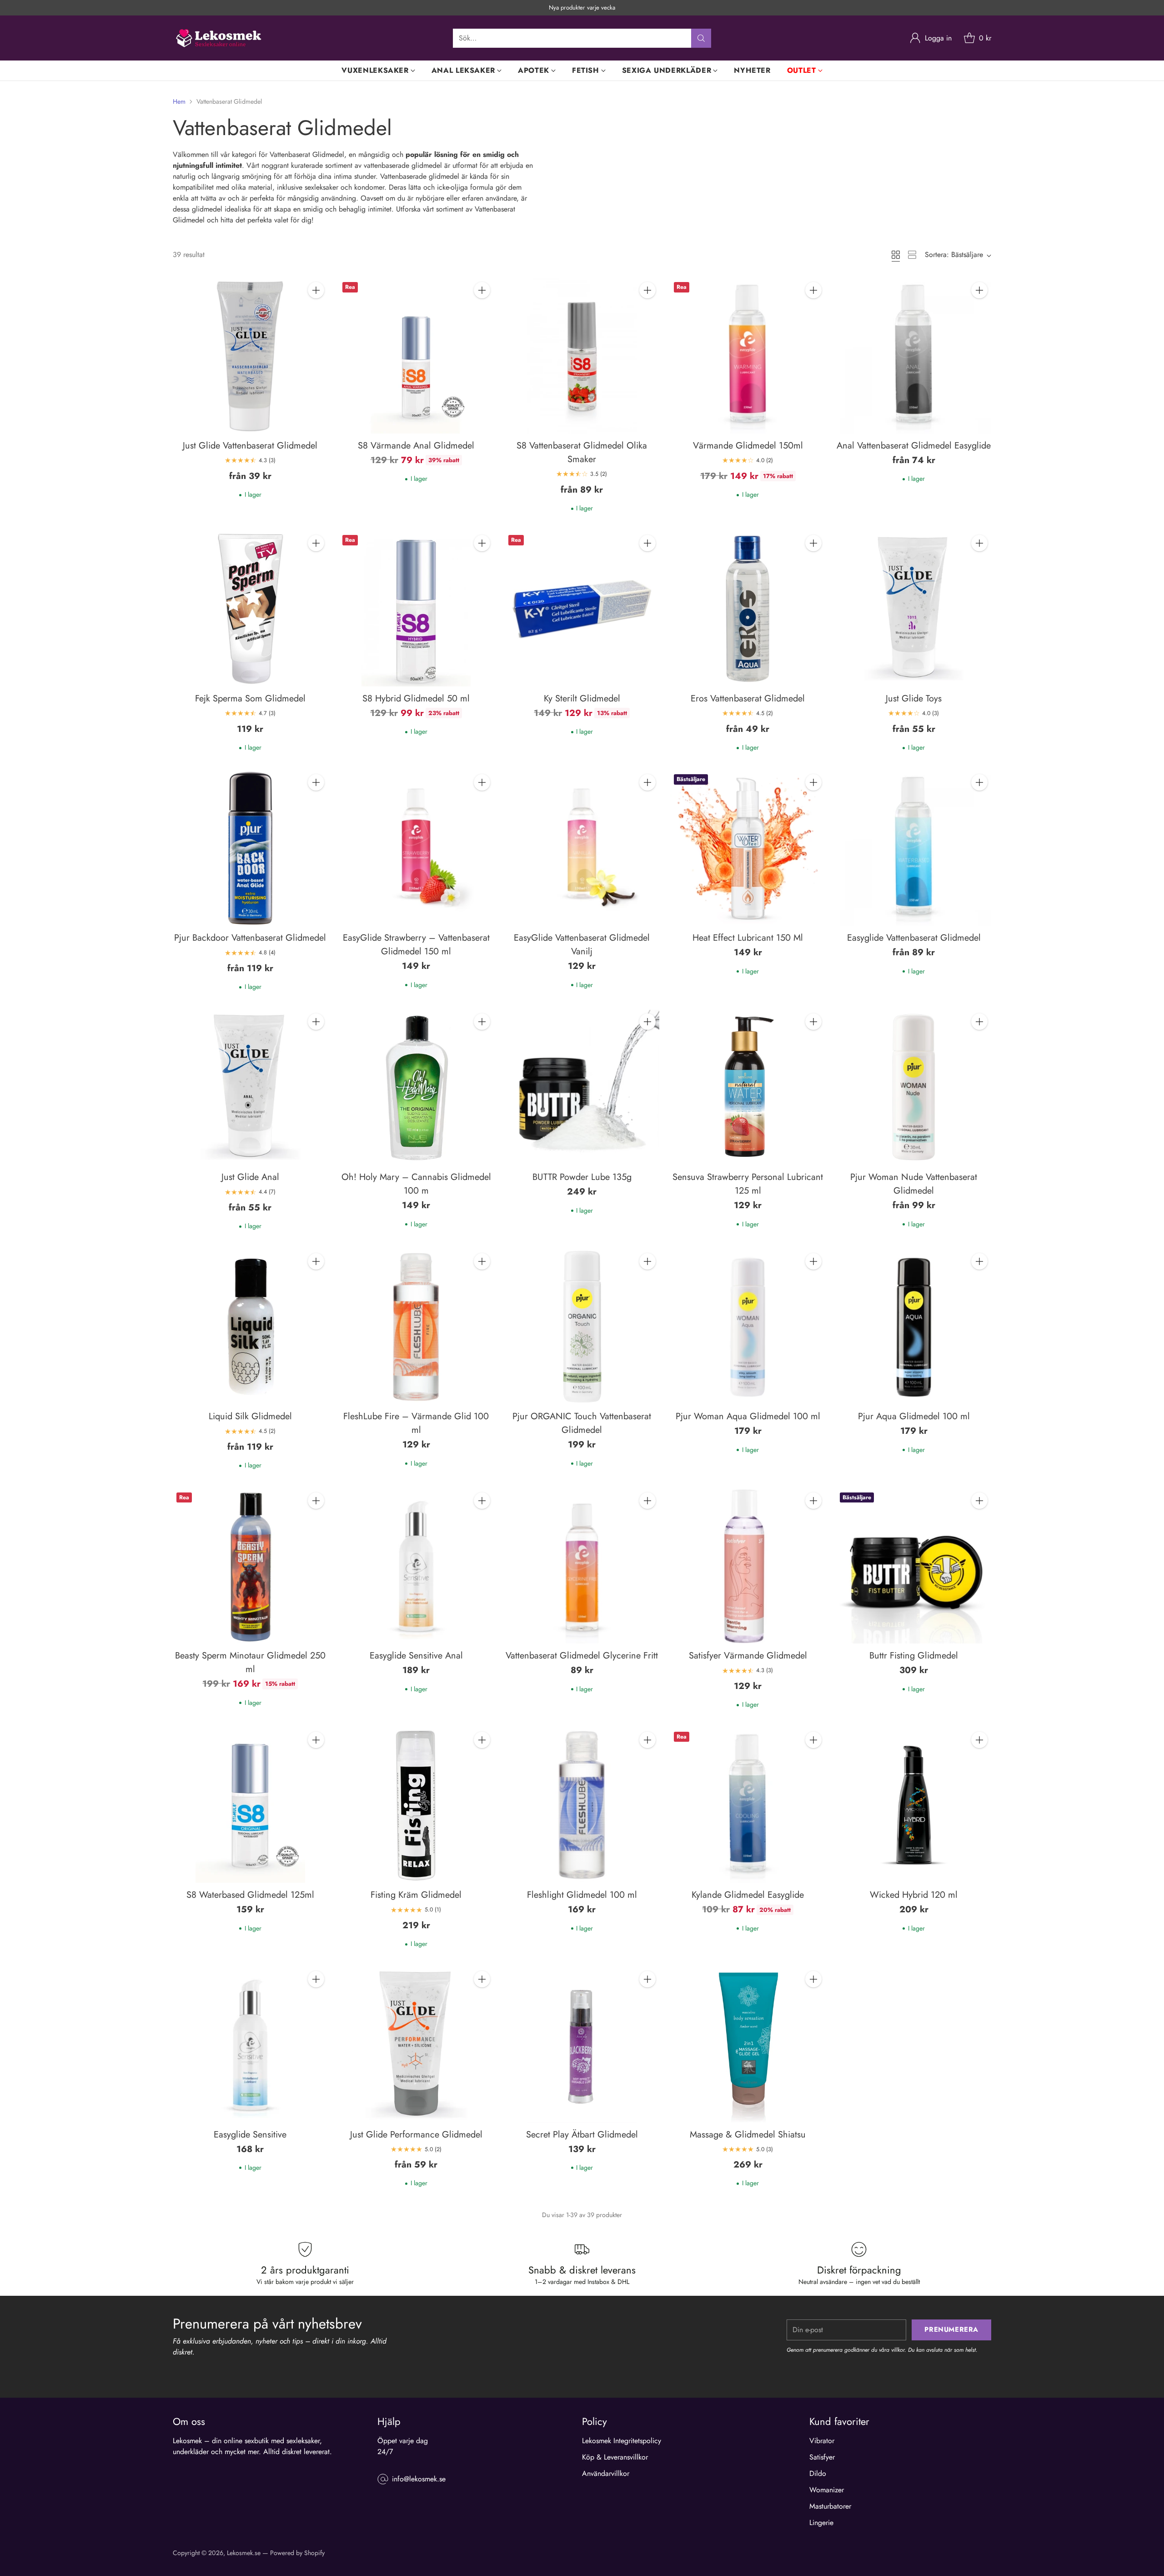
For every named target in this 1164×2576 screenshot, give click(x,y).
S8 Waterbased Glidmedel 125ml (250, 1895)
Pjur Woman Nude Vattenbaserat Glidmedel (914, 1184)
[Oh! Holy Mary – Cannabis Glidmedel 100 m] (416, 1087)
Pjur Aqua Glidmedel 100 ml (914, 1416)
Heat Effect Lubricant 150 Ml (748, 938)
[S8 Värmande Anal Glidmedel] (416, 356)
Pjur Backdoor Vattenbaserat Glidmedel (250, 938)
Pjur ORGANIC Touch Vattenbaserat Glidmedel (582, 1423)
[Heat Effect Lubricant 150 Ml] (748, 848)
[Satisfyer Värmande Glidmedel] (748, 1566)
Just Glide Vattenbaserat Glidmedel (250, 446)
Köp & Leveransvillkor (615, 2457)
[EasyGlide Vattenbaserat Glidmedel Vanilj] (582, 848)
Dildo (818, 2473)
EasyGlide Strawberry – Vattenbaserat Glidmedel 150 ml (416, 945)
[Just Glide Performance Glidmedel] (416, 2045)
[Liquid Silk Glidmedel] (250, 1327)
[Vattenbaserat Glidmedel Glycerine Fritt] (582, 1566)
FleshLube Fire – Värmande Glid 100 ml (416, 1423)
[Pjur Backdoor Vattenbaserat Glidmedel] (250, 848)
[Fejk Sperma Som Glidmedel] (250, 609)
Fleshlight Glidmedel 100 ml (582, 1895)
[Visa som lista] (912, 255)
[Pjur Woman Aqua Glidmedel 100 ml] (748, 1327)
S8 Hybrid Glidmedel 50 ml (416, 698)
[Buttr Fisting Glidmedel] (914, 1566)
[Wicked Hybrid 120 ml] (914, 1806)
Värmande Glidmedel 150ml (748, 446)
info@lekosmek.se (419, 2479)
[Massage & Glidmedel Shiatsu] (748, 2045)
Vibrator (822, 2441)
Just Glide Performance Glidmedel (416, 2135)
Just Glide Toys (914, 698)
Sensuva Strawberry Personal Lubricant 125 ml (748, 1184)
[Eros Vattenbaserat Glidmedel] (748, 609)
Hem (179, 101)
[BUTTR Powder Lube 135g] (582, 1087)
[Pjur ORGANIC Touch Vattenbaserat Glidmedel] (582, 1327)
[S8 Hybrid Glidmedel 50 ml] (416, 609)
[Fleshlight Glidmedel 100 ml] (582, 1806)
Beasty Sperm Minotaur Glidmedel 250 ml (250, 1662)
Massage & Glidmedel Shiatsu (748, 2135)
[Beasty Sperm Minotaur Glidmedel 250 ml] (250, 1566)
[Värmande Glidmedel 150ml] (748, 356)
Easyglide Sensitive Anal (416, 1656)
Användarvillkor (606, 2473)
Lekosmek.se (244, 2553)
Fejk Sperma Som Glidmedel (250, 698)
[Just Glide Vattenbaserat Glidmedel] (250, 356)
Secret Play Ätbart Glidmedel (582, 2135)
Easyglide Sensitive (250, 2135)
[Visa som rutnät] (896, 255)
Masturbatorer (830, 2506)
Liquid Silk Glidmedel (250, 1416)
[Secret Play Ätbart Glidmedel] (582, 2045)
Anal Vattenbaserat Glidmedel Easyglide (914, 446)
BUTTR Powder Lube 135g (582, 1177)
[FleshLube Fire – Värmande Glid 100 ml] (416, 1327)
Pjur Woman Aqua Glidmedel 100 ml (748, 1416)
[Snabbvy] (316, 310)
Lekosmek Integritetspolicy (622, 2441)
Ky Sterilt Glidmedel (582, 698)
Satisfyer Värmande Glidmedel (748, 1656)
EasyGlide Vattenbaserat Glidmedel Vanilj (582, 945)
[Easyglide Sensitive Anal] (416, 1566)
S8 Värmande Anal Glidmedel (416, 446)
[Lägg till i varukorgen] (316, 290)
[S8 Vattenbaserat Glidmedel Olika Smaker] (582, 356)
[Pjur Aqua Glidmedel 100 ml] (914, 1327)
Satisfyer (822, 2457)
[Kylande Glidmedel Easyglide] (748, 1806)
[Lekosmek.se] (218, 38)
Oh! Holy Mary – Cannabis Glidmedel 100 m (416, 1184)
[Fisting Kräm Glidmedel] (416, 1806)
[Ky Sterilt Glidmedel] (582, 609)
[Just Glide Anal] (250, 1087)
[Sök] (701, 38)
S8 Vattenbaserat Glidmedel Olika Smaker (582, 452)
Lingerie (821, 2523)
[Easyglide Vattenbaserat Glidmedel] (914, 848)
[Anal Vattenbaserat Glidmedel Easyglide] (914, 356)
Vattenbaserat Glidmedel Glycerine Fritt (582, 1656)
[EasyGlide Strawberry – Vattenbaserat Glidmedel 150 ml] (416, 848)
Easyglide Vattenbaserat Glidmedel (914, 938)
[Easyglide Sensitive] (250, 2045)
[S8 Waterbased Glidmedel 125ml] (250, 1806)
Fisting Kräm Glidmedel (416, 1895)
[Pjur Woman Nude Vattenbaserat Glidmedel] (914, 1087)
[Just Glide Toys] (914, 609)
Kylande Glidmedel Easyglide (748, 1895)
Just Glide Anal (250, 1177)
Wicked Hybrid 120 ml (914, 1895)
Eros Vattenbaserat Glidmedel (748, 698)
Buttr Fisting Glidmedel (914, 1656)
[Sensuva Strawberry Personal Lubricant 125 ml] (748, 1087)
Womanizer (827, 2490)
